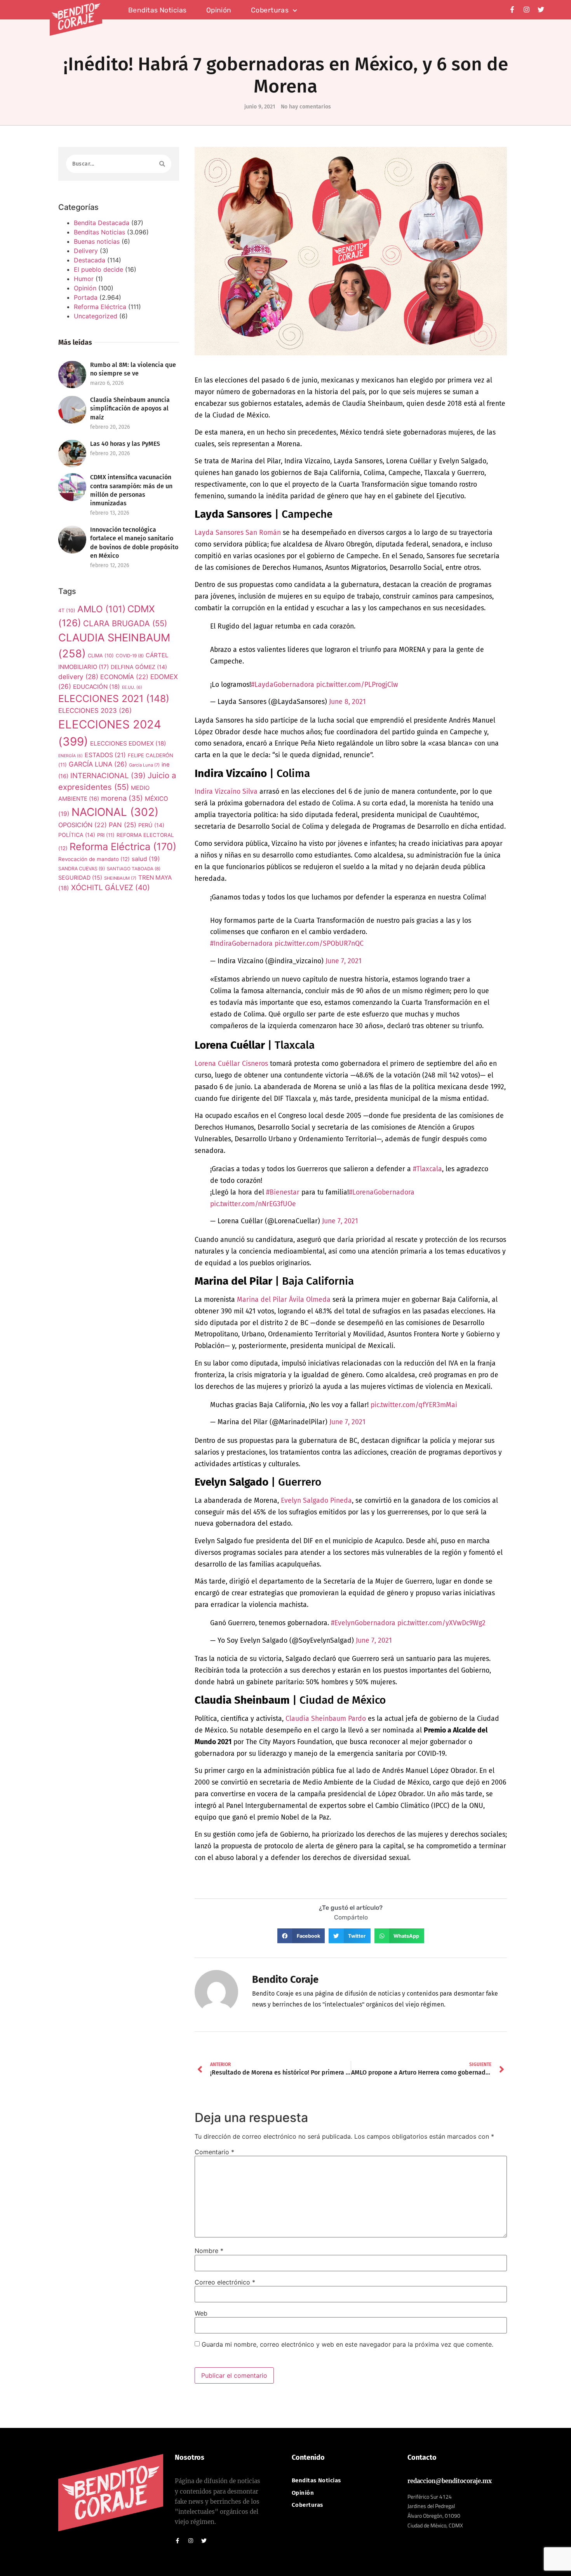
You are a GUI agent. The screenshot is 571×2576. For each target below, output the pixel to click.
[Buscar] (162, 164)
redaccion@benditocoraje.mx (450, 2481)
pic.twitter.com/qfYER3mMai (414, 1405)
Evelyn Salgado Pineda (316, 1501)
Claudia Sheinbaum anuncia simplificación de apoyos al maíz (130, 408)
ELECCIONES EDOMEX (128, 743)
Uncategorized (96, 316)
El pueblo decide (98, 269)
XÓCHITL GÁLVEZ (111, 888)
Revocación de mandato (94, 859)
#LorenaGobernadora (382, 1192)
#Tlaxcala (427, 1169)
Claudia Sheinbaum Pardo (326, 1719)
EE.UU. (132, 687)
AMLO (101, 609)
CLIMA (101, 656)
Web (201, 2313)
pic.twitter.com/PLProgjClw (357, 685)
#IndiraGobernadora (241, 944)
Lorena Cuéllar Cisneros (231, 1064)
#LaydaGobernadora (283, 685)
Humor (84, 279)
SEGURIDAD (80, 878)
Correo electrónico (225, 2282)
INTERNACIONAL (108, 776)
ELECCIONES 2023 (95, 711)
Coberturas (270, 10)
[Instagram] (527, 10)
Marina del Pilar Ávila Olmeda (284, 1300)
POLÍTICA (77, 835)
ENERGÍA (71, 756)
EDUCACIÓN (97, 687)
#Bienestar (283, 1192)
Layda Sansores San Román (238, 533)
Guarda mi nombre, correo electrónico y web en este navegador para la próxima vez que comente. (347, 2344)
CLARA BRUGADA (125, 623)
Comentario (214, 2152)
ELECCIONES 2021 (114, 699)
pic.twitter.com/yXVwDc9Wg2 (441, 1623)
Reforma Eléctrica (100, 307)
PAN (123, 825)
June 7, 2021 (344, 961)
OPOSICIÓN (83, 825)
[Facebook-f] (512, 10)
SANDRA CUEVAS (82, 869)
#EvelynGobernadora (363, 1623)
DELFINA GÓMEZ (139, 667)
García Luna (144, 765)
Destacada (90, 260)
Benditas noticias (158, 10)
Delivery (86, 251)
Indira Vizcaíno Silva (226, 792)
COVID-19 (130, 656)
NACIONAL (115, 812)
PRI (106, 835)
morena (122, 798)
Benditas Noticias (99, 232)
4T (67, 610)
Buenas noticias (97, 241)
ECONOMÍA (124, 677)
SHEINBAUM (120, 878)
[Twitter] (541, 10)
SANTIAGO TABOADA (134, 869)
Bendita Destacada (102, 223)
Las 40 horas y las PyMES (125, 444)
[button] (301, 1936)
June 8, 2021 (347, 702)
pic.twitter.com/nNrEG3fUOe (253, 1204)
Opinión (219, 10)
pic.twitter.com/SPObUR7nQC (319, 944)
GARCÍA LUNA (98, 764)
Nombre (209, 2251)
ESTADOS (105, 755)
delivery (78, 677)
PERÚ (151, 825)
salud (146, 859)
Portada (86, 297)
